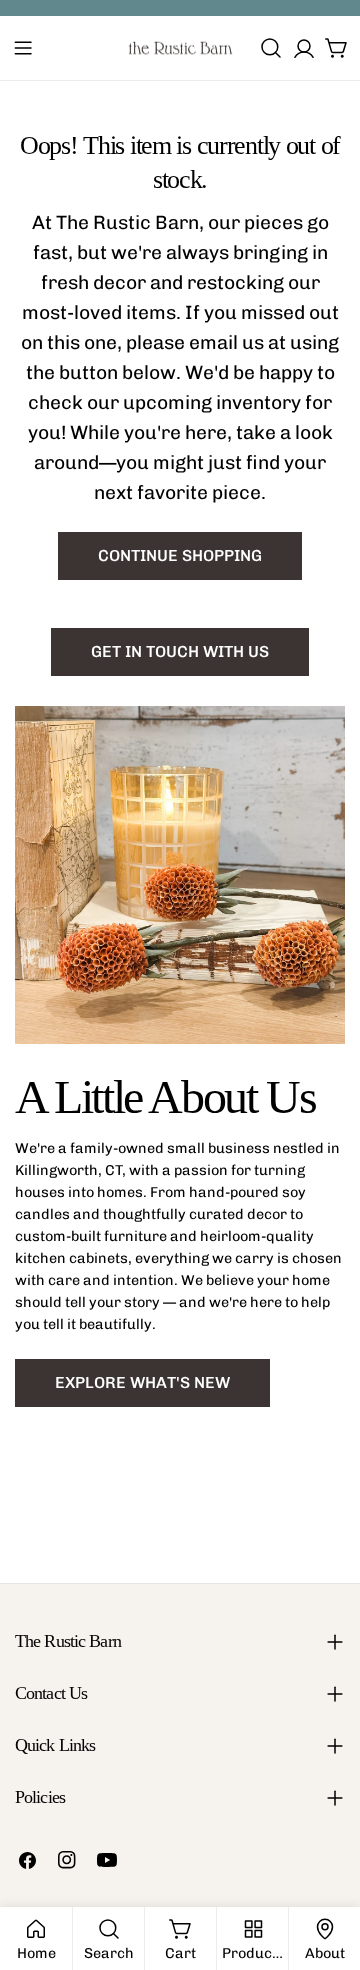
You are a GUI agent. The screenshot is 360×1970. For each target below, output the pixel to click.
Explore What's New (142, 1382)
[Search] (271, 48)
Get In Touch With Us (180, 651)
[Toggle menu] (23, 48)
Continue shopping (180, 555)
